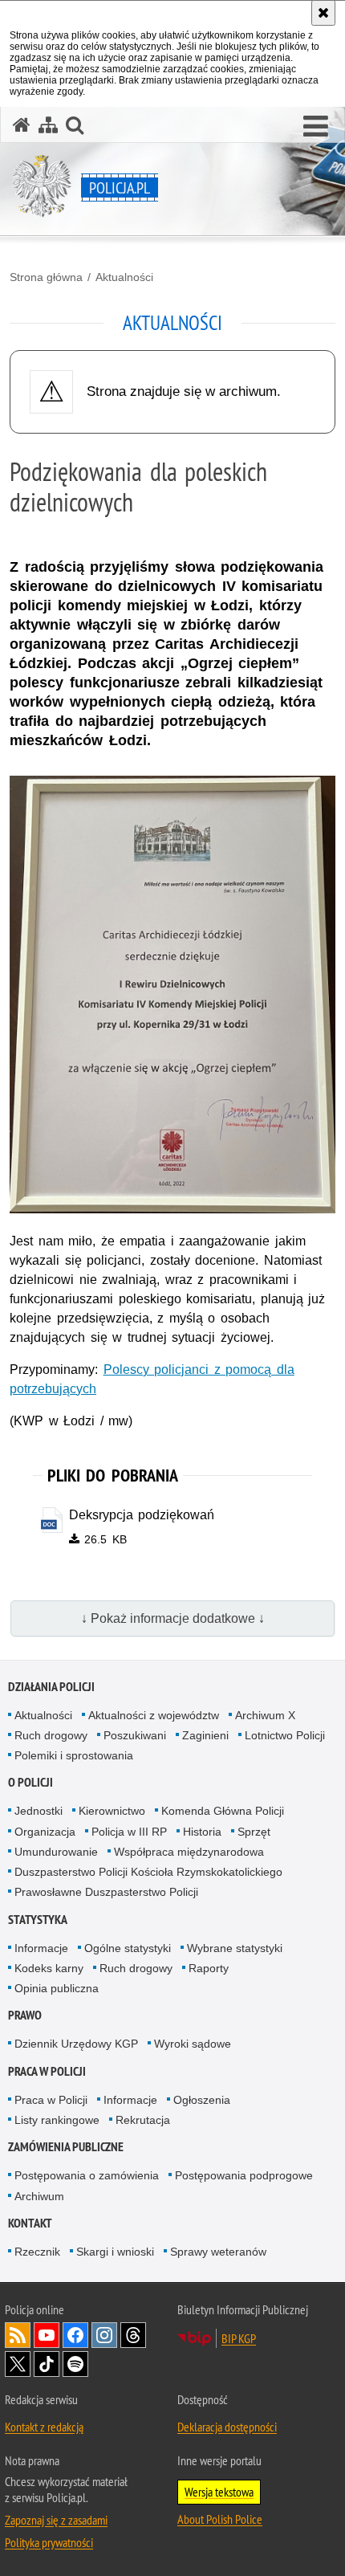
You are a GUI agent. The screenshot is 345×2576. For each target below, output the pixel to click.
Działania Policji (51, 1687)
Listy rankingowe (57, 2120)
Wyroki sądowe (193, 2044)
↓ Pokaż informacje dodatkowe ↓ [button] (173, 1618)
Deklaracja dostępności (227, 2427)
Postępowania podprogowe (244, 2175)
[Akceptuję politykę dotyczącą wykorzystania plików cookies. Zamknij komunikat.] (323, 13)
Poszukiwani (135, 1735)
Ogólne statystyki (128, 1948)
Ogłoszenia (202, 2100)
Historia (202, 1832)
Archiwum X (265, 1715)
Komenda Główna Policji (223, 1811)
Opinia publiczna (57, 1988)
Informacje (41, 1948)
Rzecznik (37, 2252)
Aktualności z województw (154, 1715)
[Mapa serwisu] (48, 125)
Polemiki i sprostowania (74, 1755)
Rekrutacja (143, 2120)
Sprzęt (254, 1832)
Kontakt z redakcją (44, 2427)
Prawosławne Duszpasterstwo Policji (106, 1892)
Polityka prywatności (49, 2542)
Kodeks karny (49, 1968)
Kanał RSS (18, 2335)
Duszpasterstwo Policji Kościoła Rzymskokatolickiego (148, 1872)
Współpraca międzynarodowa (189, 1852)
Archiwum (39, 2196)
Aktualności (124, 277)
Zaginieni (205, 1735)
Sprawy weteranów (218, 2252)
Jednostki (39, 1811)
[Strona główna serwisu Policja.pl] (22, 125)
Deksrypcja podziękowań (142, 1515)
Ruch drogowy (51, 1735)
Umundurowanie (56, 1852)
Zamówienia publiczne (66, 2147)
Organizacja (45, 1832)
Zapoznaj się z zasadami (56, 2520)
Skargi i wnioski (115, 2252)
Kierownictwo (112, 1811)
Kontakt (30, 2223)
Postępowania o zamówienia (87, 2175)
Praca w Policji (47, 2071)
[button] (316, 127)
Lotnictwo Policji (285, 1735)
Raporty (209, 1968)
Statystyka (38, 1920)
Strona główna (46, 277)
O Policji (30, 1782)
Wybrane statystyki (235, 1948)
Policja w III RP (129, 1832)
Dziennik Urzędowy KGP (76, 2044)
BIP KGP (239, 2338)
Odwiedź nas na (47, 2335)
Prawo (25, 2015)
